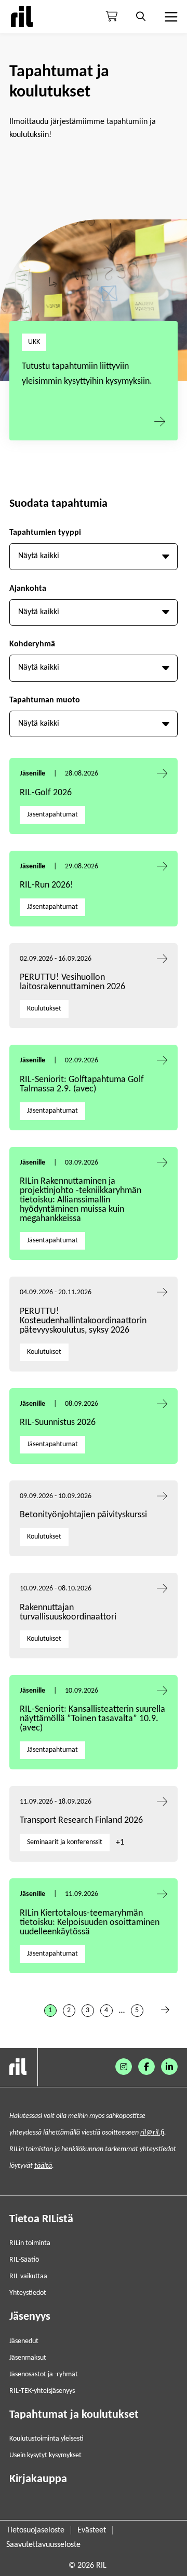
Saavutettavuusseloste (43, 2545)
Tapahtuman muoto (45, 700)
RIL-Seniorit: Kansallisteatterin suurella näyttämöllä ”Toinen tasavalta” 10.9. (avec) (92, 1719)
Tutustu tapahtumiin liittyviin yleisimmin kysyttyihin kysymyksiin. (87, 374)
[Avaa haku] (141, 17)
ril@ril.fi (152, 2133)
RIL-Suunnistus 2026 (58, 1423)
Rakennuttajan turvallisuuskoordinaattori (68, 1612)
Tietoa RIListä (41, 2219)
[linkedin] (169, 2067)
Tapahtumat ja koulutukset (74, 2415)
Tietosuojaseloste (35, 2530)
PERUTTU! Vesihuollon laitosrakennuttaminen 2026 (72, 982)
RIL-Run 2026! (46, 885)
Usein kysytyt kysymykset (45, 2455)
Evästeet (92, 2530)
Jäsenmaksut (28, 2358)
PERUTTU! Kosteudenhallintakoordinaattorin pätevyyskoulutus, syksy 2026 (83, 1321)
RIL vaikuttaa (28, 2276)
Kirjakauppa (38, 2479)
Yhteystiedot (28, 2293)
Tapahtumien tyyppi (45, 533)
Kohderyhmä (32, 644)
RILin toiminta (30, 2243)
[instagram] (124, 2067)
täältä (43, 2166)
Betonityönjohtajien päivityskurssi (84, 1515)
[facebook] (146, 2067)
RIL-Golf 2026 (46, 793)
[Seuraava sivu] (165, 2011)
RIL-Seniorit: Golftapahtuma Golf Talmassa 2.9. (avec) (82, 1084)
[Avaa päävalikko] (170, 17)
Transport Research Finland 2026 (81, 1820)
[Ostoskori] (112, 17)
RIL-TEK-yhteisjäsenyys (42, 2391)
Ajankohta (28, 589)
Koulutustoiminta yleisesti (46, 2439)
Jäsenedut (24, 2341)
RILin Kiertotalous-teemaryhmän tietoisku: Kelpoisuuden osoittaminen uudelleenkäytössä (90, 1923)
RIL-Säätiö (24, 2260)
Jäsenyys (30, 2317)
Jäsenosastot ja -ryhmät (44, 2374)
